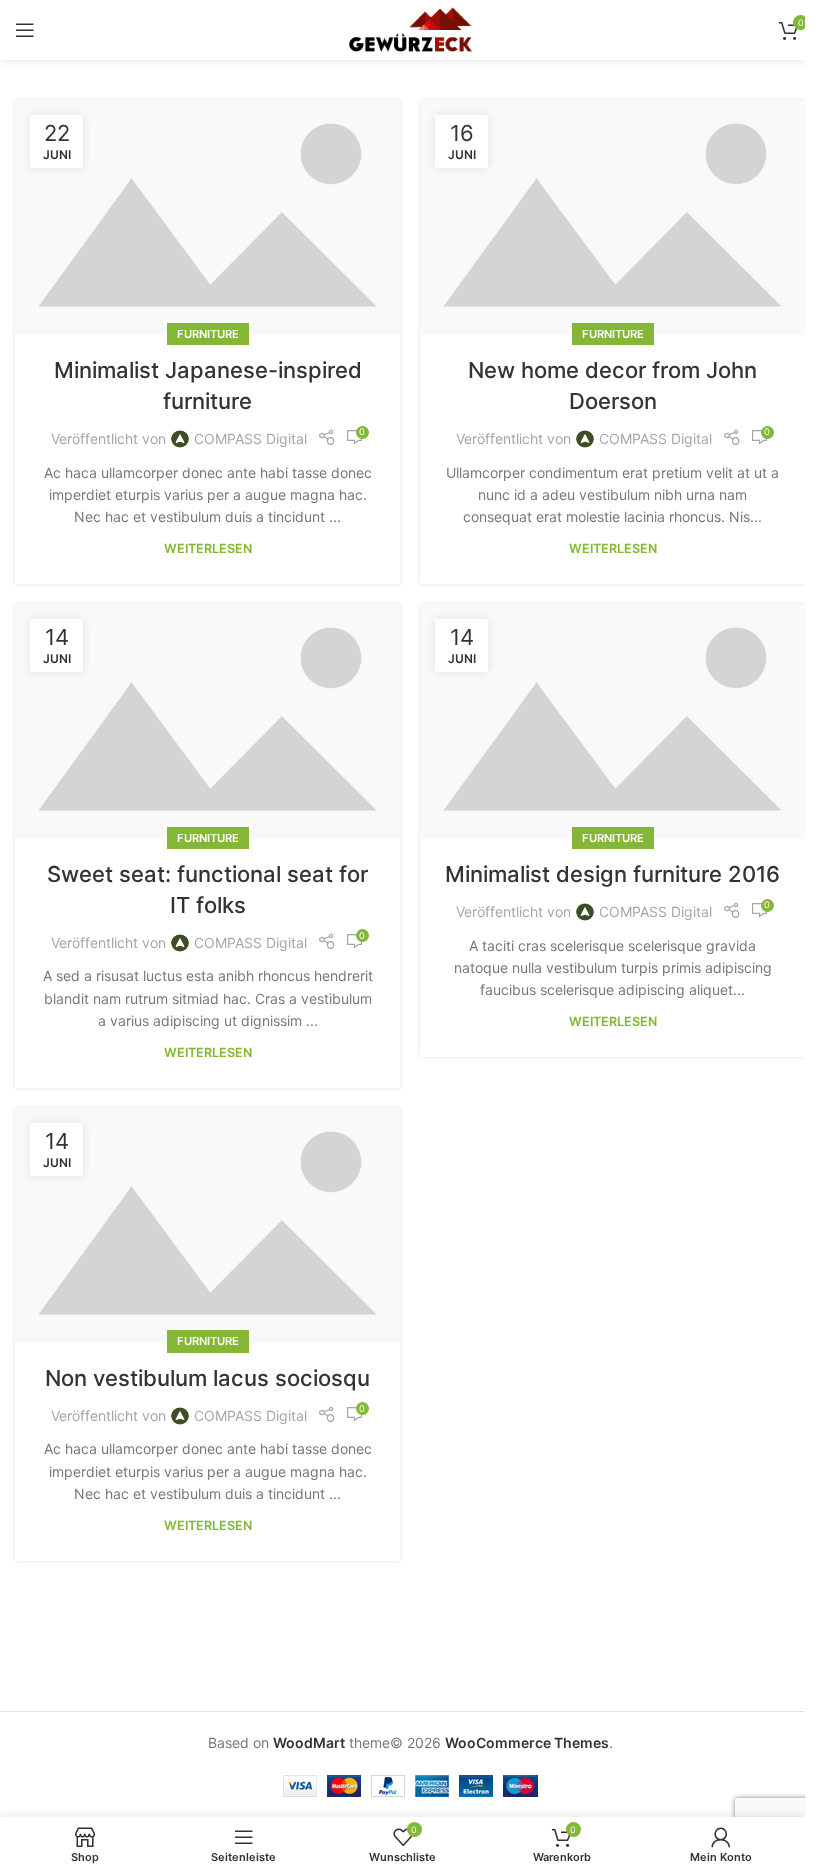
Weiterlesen (208, 548)
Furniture (208, 334)
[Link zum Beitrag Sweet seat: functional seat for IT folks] (207, 721)
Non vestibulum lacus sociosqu (207, 1378)
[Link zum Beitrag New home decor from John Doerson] (612, 217)
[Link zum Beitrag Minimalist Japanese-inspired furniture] (207, 217)
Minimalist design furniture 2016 (612, 874)
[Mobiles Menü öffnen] (25, 30)
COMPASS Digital (250, 438)
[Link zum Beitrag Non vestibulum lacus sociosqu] (207, 1225)
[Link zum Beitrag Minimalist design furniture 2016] (612, 721)
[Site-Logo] (409, 28)
